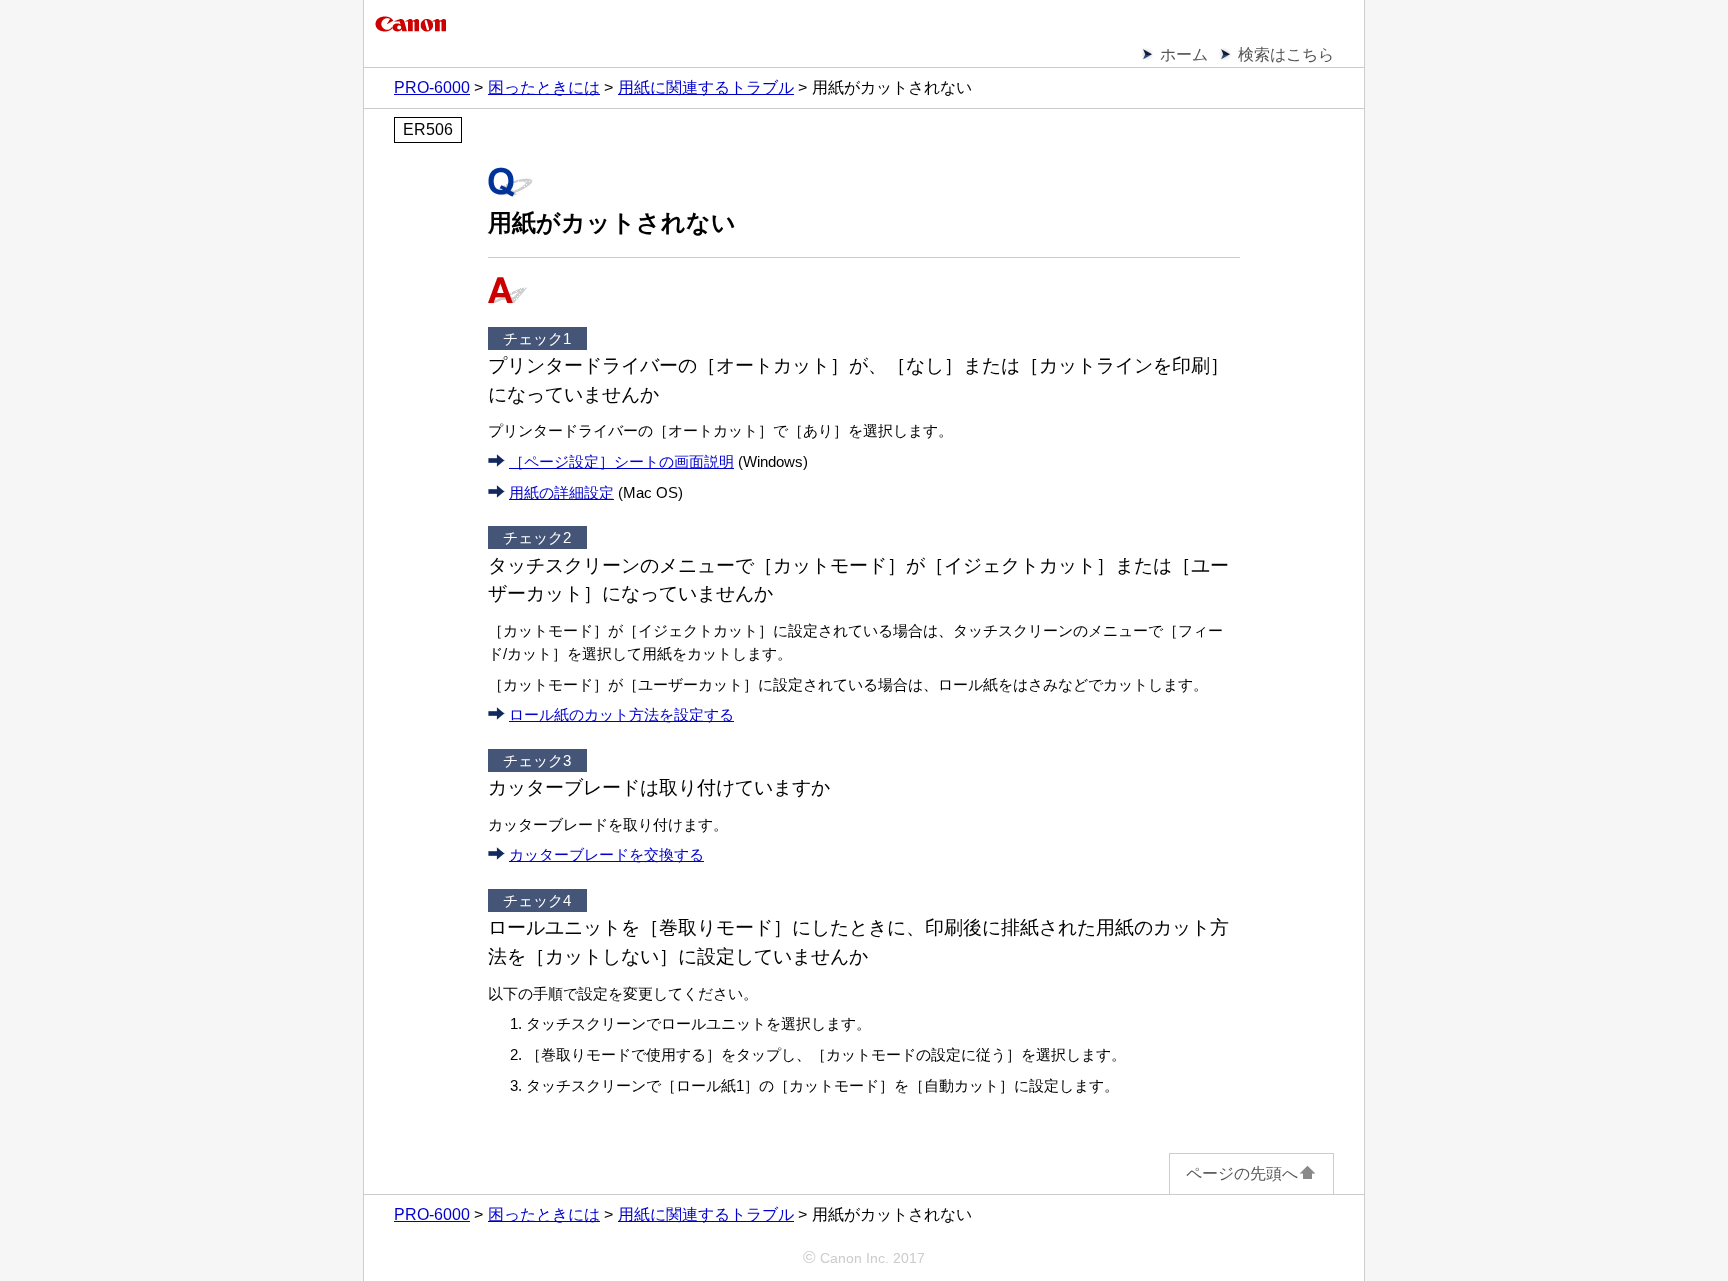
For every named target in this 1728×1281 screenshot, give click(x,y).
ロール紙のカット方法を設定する (621, 714)
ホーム (1184, 54)
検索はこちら (1286, 54)
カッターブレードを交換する (606, 854)
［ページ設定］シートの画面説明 (621, 461)
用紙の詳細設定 (561, 492)
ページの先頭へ (1242, 1173)
